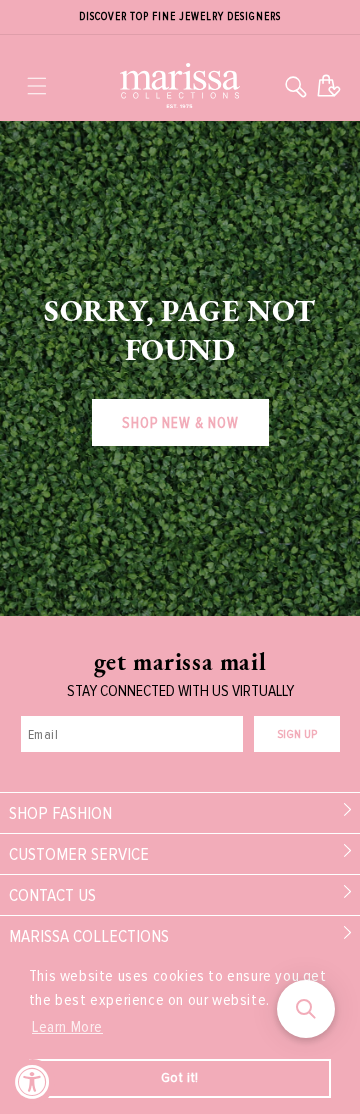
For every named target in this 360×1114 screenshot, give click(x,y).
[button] (37, 86)
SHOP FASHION (60, 813)
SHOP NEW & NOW (180, 423)
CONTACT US (52, 895)
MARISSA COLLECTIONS (89, 936)
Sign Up (297, 734)
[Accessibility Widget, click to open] (32, 1081)
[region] (180, 17)
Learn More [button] (67, 1027)
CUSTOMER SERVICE (79, 854)
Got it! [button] (180, 1077)
